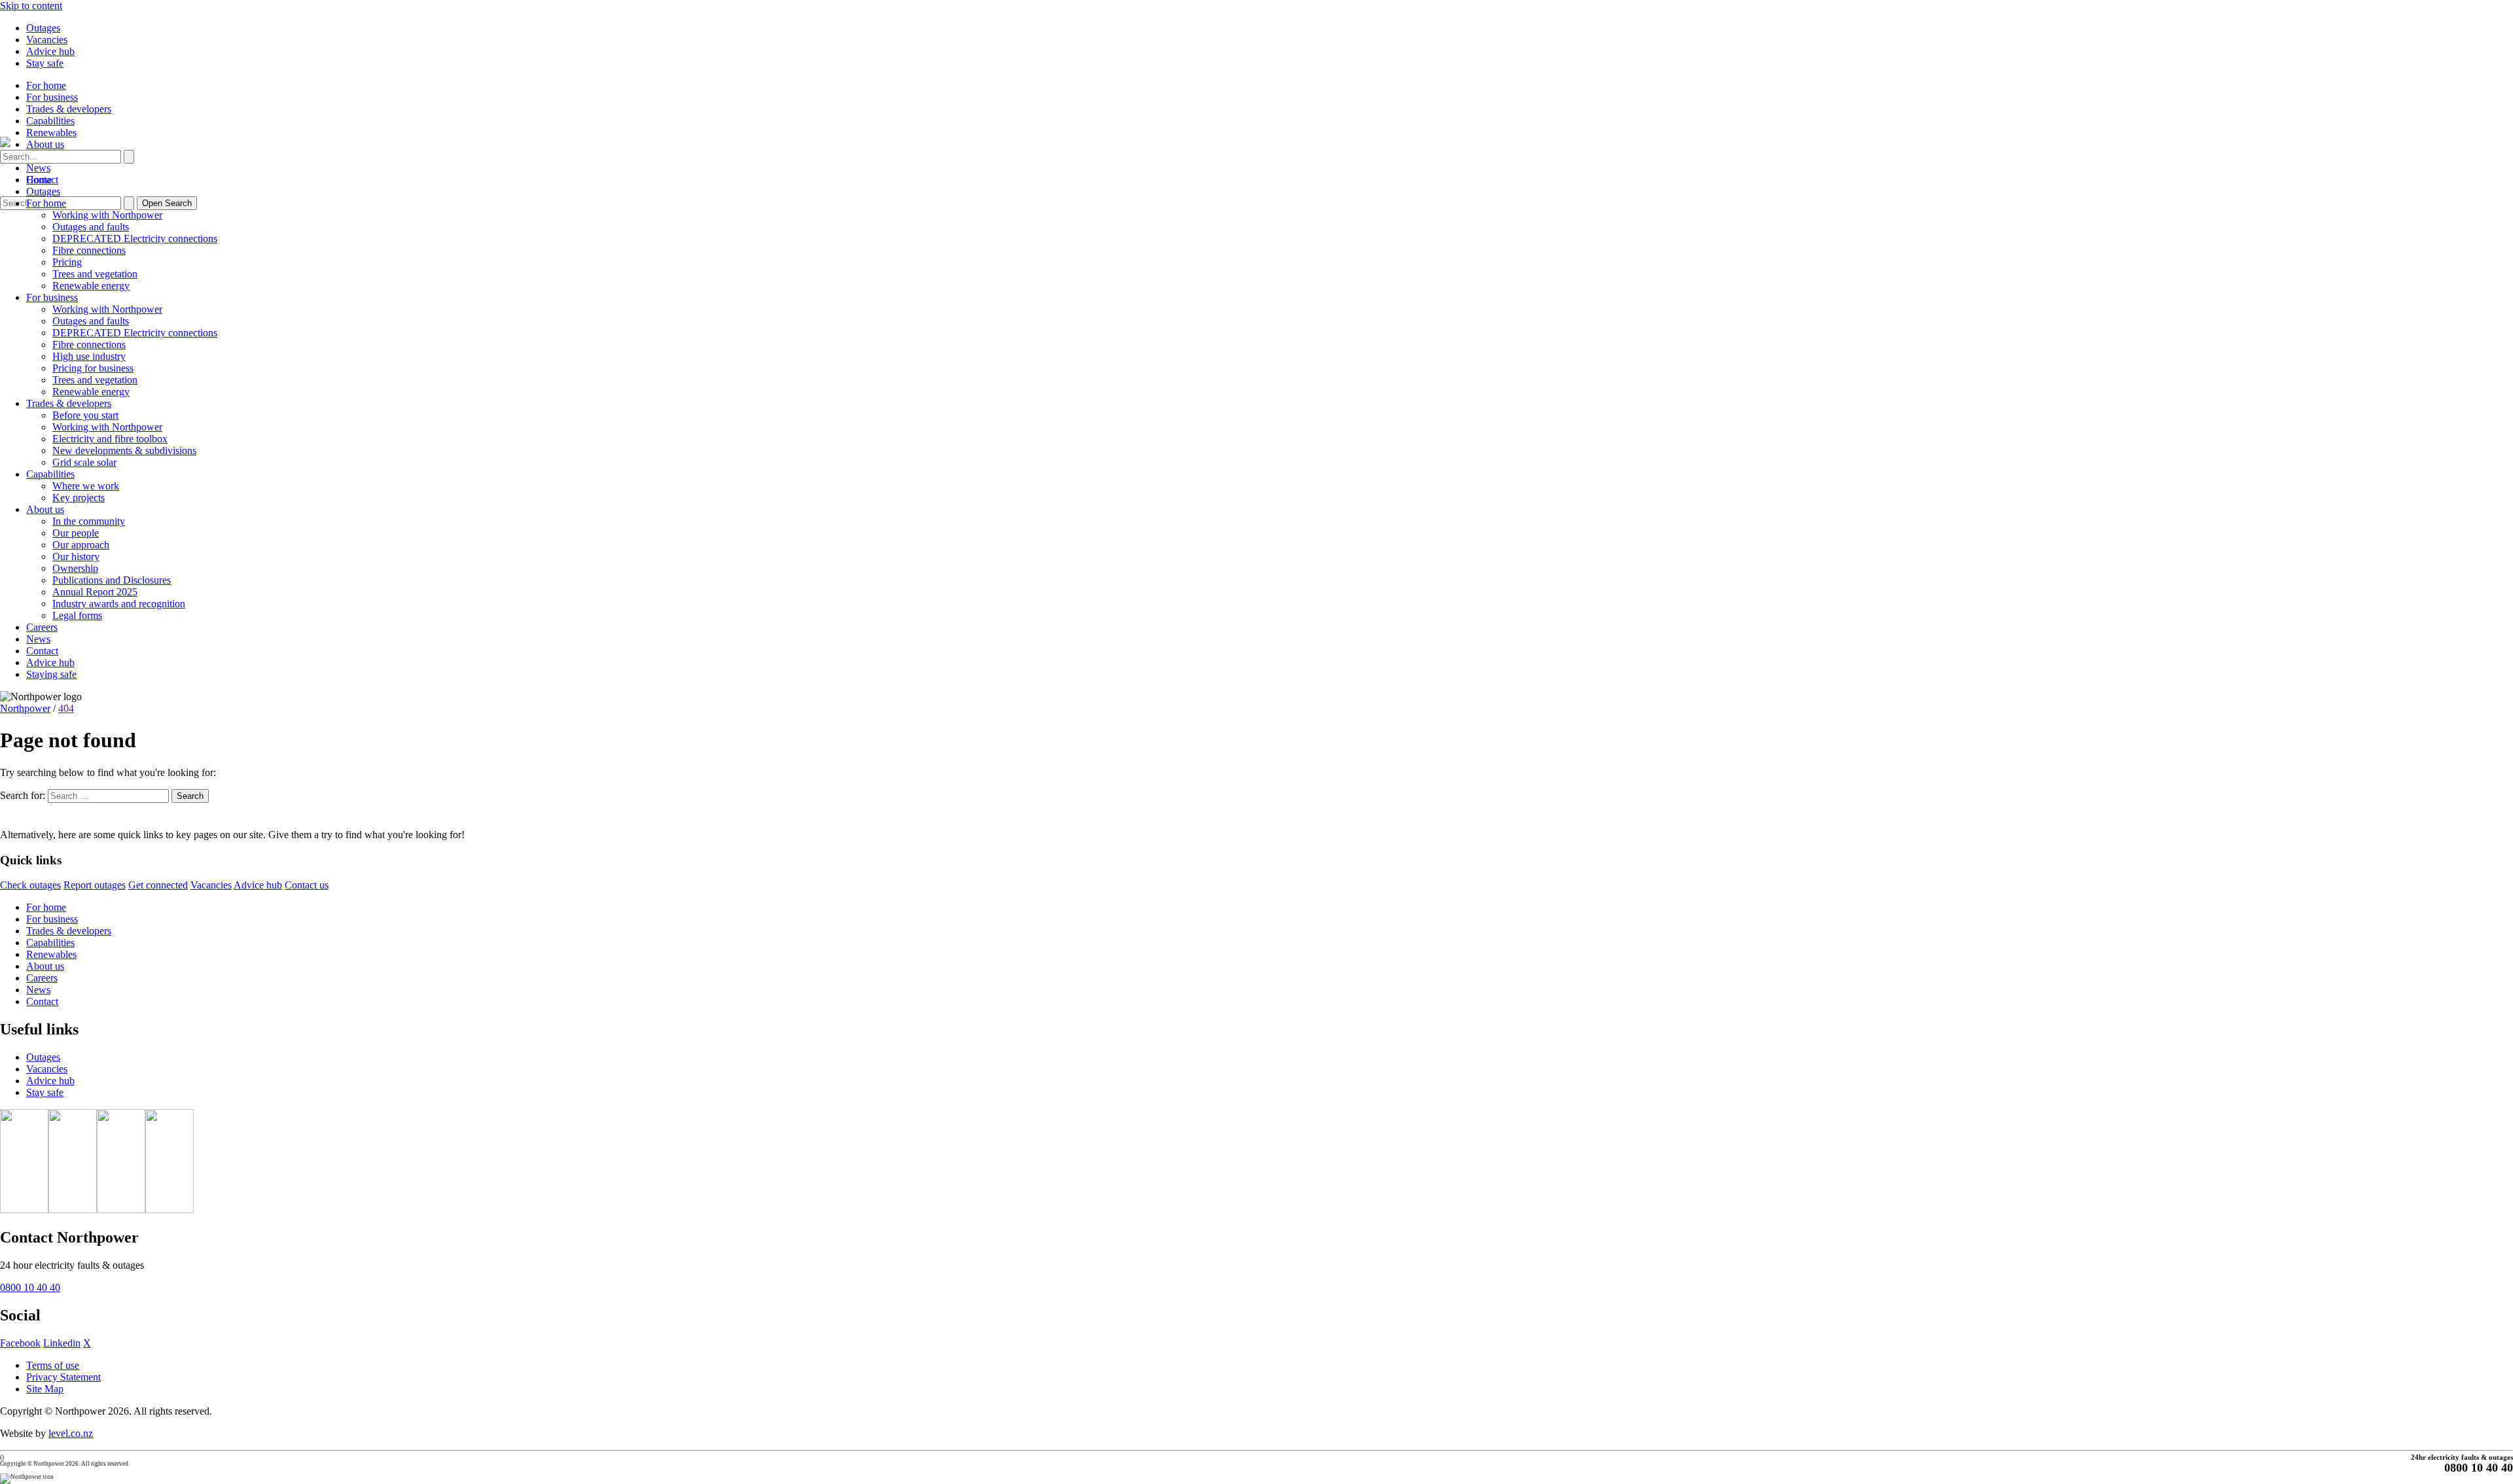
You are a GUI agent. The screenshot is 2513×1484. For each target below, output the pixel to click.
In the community (89, 521)
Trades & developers (69, 109)
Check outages (30, 885)
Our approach (81, 545)
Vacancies (47, 40)
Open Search (167, 203)
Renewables (51, 132)
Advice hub (50, 51)
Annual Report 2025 (95, 592)
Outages (43, 28)
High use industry (89, 356)
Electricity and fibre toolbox (110, 439)
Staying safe (51, 674)
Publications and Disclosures (112, 580)
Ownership (75, 568)
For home (46, 85)
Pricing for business (93, 368)
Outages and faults (91, 227)
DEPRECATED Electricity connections (135, 238)
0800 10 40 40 (30, 1287)
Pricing (67, 262)
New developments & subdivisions (124, 450)
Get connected (158, 885)
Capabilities (50, 121)
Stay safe (45, 63)
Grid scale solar (84, 462)
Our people (76, 533)
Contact (42, 651)
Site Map (45, 1389)
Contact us (307, 885)
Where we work (86, 486)
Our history (76, 556)
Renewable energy (91, 286)
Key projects (79, 498)
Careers (42, 627)
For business (52, 97)
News (38, 168)
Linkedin (62, 1343)
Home (39, 180)
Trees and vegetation (95, 274)
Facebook (20, 1343)
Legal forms (77, 615)
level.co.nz (71, 1433)
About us (45, 144)
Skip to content (31, 6)
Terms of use (53, 1365)
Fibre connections (89, 250)
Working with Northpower (107, 215)
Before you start (85, 415)
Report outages (95, 885)
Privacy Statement (63, 1377)
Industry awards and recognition (119, 604)
